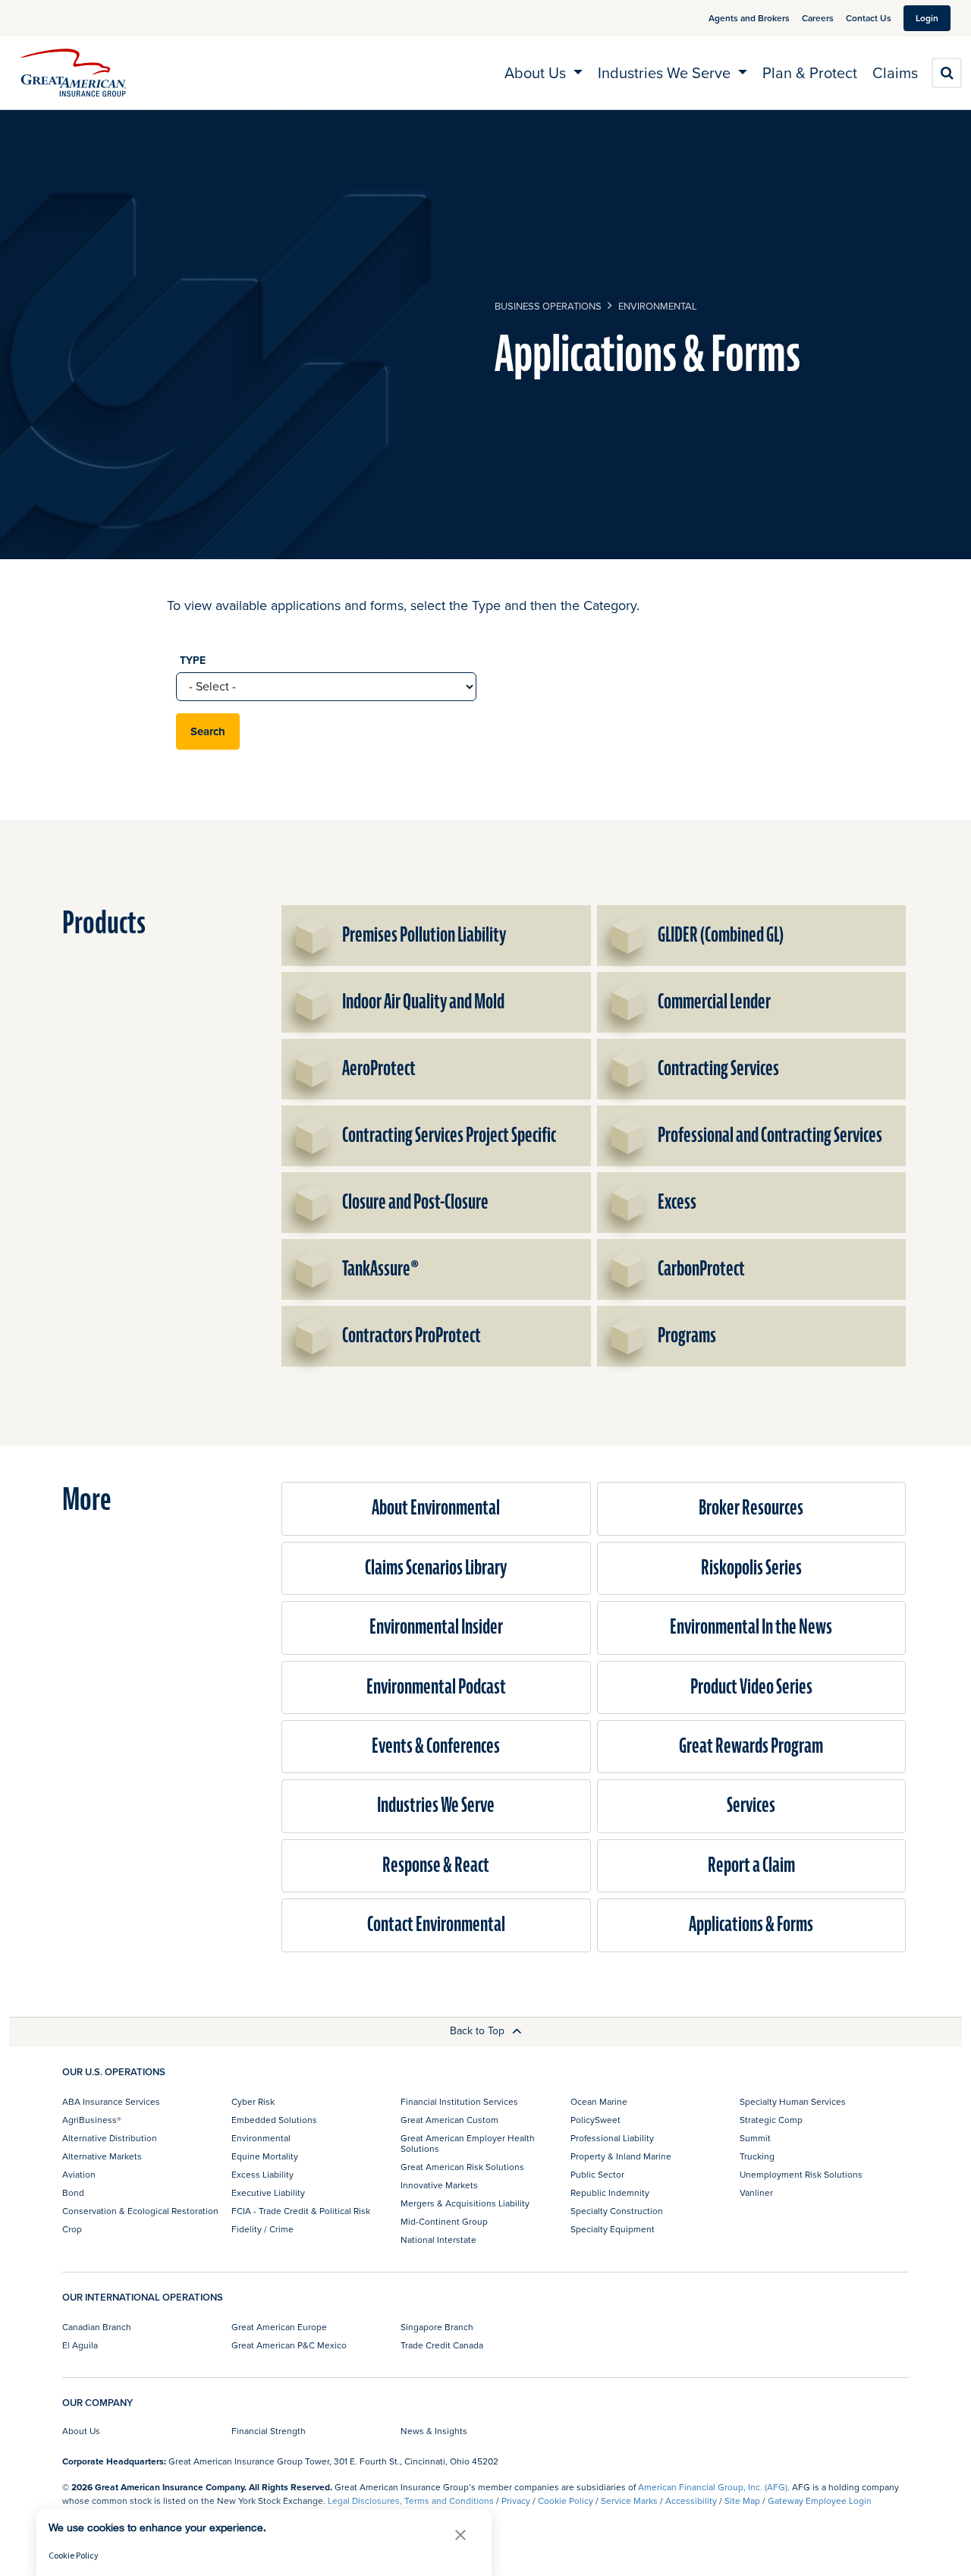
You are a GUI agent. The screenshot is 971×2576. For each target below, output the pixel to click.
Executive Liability (268, 2192)
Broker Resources (751, 1508)
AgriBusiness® (92, 2120)
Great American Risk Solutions (462, 2167)
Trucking (757, 2156)
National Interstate (438, 2239)
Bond (73, 2192)
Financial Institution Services (459, 2101)
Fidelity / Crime (262, 2229)
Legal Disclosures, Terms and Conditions (411, 2501)
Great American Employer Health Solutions (468, 2143)
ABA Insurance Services (111, 2101)
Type (193, 660)
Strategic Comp (771, 2120)
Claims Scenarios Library (436, 1568)
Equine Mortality (265, 2156)
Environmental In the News (751, 1627)
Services (751, 1805)
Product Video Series (751, 1687)
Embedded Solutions (274, 2120)
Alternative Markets (102, 2156)
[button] (460, 2535)
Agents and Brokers (749, 18)
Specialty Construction (617, 2211)
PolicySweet (595, 2120)
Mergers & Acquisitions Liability (465, 2203)
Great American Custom (449, 2120)
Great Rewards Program (751, 1746)
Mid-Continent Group (444, 2221)
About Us (81, 2431)
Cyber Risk (253, 2101)
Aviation (79, 2174)
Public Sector (597, 2174)
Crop (72, 2229)
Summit (755, 2138)
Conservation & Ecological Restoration (140, 2211)
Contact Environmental (436, 1925)
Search (208, 731)
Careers (818, 18)
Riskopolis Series (751, 1568)
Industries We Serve (436, 1805)
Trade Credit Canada (442, 2345)
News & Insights (434, 2431)
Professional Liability (612, 2138)
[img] (74, 73)
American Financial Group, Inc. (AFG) (713, 2487)
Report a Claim (751, 1865)
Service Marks (629, 2501)
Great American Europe (279, 2327)
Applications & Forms (751, 1925)
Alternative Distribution (110, 2138)
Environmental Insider (436, 1627)
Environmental (658, 306)
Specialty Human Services (793, 2101)
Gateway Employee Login (820, 2501)
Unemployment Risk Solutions (801, 2174)
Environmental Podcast (436, 1687)
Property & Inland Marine (621, 2156)
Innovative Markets (439, 2185)
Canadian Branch (97, 2327)
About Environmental (436, 1508)
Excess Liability (262, 2174)
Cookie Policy (566, 2501)
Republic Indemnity (610, 2192)
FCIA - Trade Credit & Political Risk (301, 2211)
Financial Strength (269, 2431)
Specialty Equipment (613, 2229)
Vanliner (756, 2192)
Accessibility (691, 2501)
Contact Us (869, 18)
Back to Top (479, 2030)
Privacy (516, 2501)
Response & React (436, 1865)
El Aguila (80, 2345)
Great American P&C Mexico (289, 2345)
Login (927, 18)
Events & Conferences (436, 1746)
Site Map (742, 2501)
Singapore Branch (437, 2327)
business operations (548, 306)
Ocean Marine (599, 2101)
